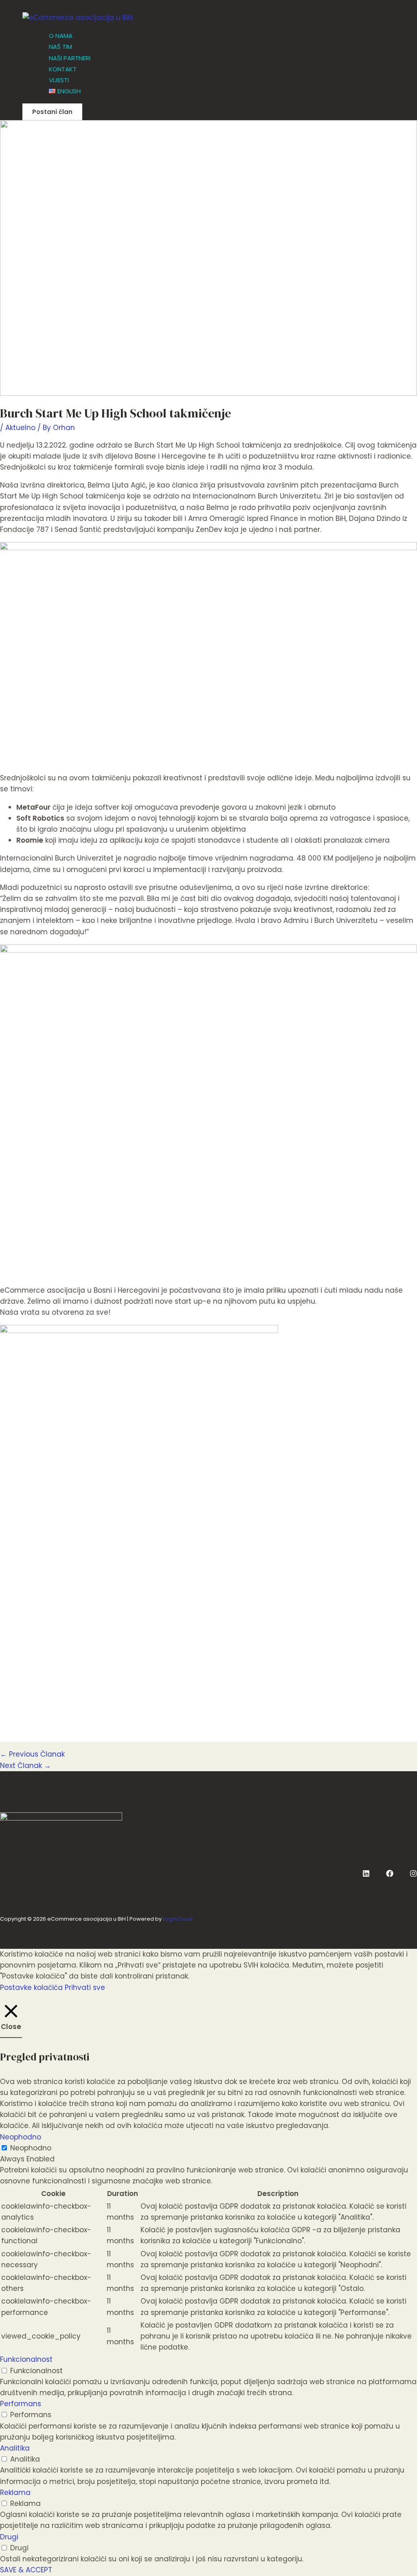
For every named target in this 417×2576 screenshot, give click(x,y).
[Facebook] (390, 1875)
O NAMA (61, 36)
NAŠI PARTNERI (70, 58)
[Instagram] (413, 1875)
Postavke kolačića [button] (31, 1987)
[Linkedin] (366, 1875)
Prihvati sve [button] (85, 1987)
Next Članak (25, 1766)
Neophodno (31, 2148)
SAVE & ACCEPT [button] (26, 2570)
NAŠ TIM (60, 47)
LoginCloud (178, 1919)
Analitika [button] (15, 2448)
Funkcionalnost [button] (26, 2359)
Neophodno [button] (21, 2137)
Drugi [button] (9, 2537)
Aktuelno (20, 428)
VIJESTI (59, 80)
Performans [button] (21, 2404)
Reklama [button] (15, 2493)
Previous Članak (32, 1754)
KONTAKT (63, 69)
